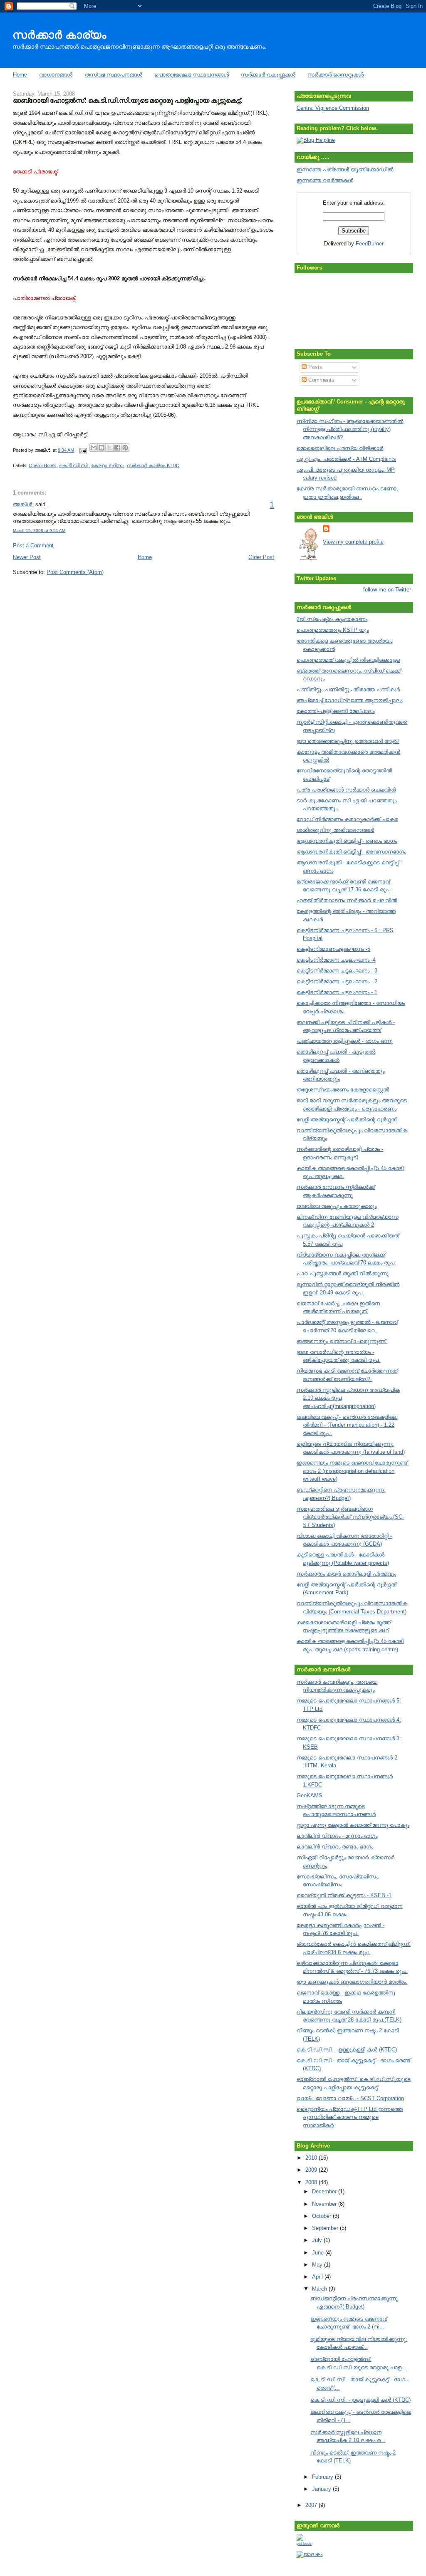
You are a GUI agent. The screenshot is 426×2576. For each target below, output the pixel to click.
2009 (312, 2170)
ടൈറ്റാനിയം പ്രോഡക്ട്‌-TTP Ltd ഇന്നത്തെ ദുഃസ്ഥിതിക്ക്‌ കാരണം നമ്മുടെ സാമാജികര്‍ (350, 2117)
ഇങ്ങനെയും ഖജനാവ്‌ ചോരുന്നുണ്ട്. (342, 1341)
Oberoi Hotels (43, 465)
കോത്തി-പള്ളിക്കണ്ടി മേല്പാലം (336, 711)
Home (20, 75)
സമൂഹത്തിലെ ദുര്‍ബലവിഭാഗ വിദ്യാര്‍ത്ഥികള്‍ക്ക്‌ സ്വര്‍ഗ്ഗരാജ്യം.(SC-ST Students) (350, 1517)
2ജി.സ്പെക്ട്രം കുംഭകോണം (332, 619)
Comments (321, 380)
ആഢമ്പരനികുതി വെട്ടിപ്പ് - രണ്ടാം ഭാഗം (347, 841)
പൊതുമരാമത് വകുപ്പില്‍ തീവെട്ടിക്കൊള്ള (348, 660)
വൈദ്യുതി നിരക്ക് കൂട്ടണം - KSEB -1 (344, 1895)
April (318, 2277)
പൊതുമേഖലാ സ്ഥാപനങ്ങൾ (192, 75)
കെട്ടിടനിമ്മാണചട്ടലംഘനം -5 (333, 949)
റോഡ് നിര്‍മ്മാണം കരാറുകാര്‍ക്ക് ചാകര (347, 819)
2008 (312, 2182)
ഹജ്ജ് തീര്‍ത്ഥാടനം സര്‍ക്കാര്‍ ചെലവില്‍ (347, 900)
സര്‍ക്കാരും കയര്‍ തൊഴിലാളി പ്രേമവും (346, 1574)
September (326, 2228)
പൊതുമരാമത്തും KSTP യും (333, 630)
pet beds (304, 2544)
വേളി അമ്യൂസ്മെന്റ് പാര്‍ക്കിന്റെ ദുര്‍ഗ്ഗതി (347, 1120)
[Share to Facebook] (117, 448)
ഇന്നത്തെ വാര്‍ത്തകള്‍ (325, 180)
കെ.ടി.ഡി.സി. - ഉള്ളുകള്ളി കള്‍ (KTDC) (347, 2050)
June (319, 2253)
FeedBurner (370, 244)
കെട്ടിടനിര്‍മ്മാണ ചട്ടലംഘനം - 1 (337, 992)
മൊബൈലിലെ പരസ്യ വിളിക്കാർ (340, 448)
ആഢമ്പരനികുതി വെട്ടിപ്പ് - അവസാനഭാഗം (351, 852)
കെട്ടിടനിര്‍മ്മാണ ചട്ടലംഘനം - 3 (337, 971)
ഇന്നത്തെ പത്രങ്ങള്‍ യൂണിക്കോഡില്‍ (345, 170)
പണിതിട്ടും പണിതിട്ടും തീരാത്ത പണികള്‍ (348, 689)
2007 (312, 2505)
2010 (312, 2158)
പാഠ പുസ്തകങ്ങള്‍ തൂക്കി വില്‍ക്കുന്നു (343, 1273)
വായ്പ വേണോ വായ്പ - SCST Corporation (350, 2098)
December (325, 2191)
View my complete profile (353, 542)
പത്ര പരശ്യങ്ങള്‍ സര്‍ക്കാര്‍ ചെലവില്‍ (346, 790)
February (323, 2477)
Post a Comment (33, 546)
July (318, 2240)
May (318, 2265)
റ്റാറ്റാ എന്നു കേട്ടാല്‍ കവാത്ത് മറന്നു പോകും (353, 1825)
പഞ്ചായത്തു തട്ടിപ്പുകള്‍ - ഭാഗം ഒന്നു (345, 1041)
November (325, 2204)
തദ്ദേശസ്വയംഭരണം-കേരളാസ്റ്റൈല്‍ (343, 1090)
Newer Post (27, 557)
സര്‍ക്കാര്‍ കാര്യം (59, 35)
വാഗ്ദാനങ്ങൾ (56, 75)
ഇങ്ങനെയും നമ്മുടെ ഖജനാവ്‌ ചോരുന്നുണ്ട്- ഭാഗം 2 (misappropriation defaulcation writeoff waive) (353, 1471)
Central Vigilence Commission (333, 108)
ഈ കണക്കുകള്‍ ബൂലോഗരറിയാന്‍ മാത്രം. (352, 1982)
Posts (315, 367)
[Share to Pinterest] (125, 448)
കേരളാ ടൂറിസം (108, 465)
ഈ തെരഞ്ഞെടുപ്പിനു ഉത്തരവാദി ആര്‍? (348, 741)
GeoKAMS (310, 1795)
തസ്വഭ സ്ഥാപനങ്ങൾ (114, 75)
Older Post (261, 557)
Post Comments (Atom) (75, 572)
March (320, 2289)
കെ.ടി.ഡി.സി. (74, 465)
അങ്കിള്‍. (23, 504)
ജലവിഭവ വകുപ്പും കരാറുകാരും (337, 1206)
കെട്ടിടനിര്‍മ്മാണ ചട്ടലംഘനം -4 (336, 960)
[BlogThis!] (102, 448)
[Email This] (94, 448)
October (322, 2216)
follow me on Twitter (387, 590)
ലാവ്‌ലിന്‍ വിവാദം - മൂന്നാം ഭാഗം (337, 1836)
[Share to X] (109, 448)
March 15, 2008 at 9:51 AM (39, 531)
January (322, 2489)
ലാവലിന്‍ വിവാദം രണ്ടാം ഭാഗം (335, 1847)
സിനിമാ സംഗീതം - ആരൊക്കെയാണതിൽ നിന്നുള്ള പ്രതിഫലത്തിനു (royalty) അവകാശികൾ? (350, 429)
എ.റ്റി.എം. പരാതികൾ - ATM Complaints (346, 459)
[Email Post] (83, 450)
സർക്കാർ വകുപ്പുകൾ (268, 75)
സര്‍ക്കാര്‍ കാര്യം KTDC (153, 465)
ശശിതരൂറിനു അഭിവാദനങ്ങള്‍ (335, 830)
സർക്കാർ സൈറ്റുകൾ (336, 75)
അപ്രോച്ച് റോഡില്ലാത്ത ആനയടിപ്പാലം (349, 700)
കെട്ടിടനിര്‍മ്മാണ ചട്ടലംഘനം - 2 (337, 981)
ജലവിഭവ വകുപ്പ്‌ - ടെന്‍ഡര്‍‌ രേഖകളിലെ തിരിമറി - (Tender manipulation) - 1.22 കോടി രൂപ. (347, 1425)
